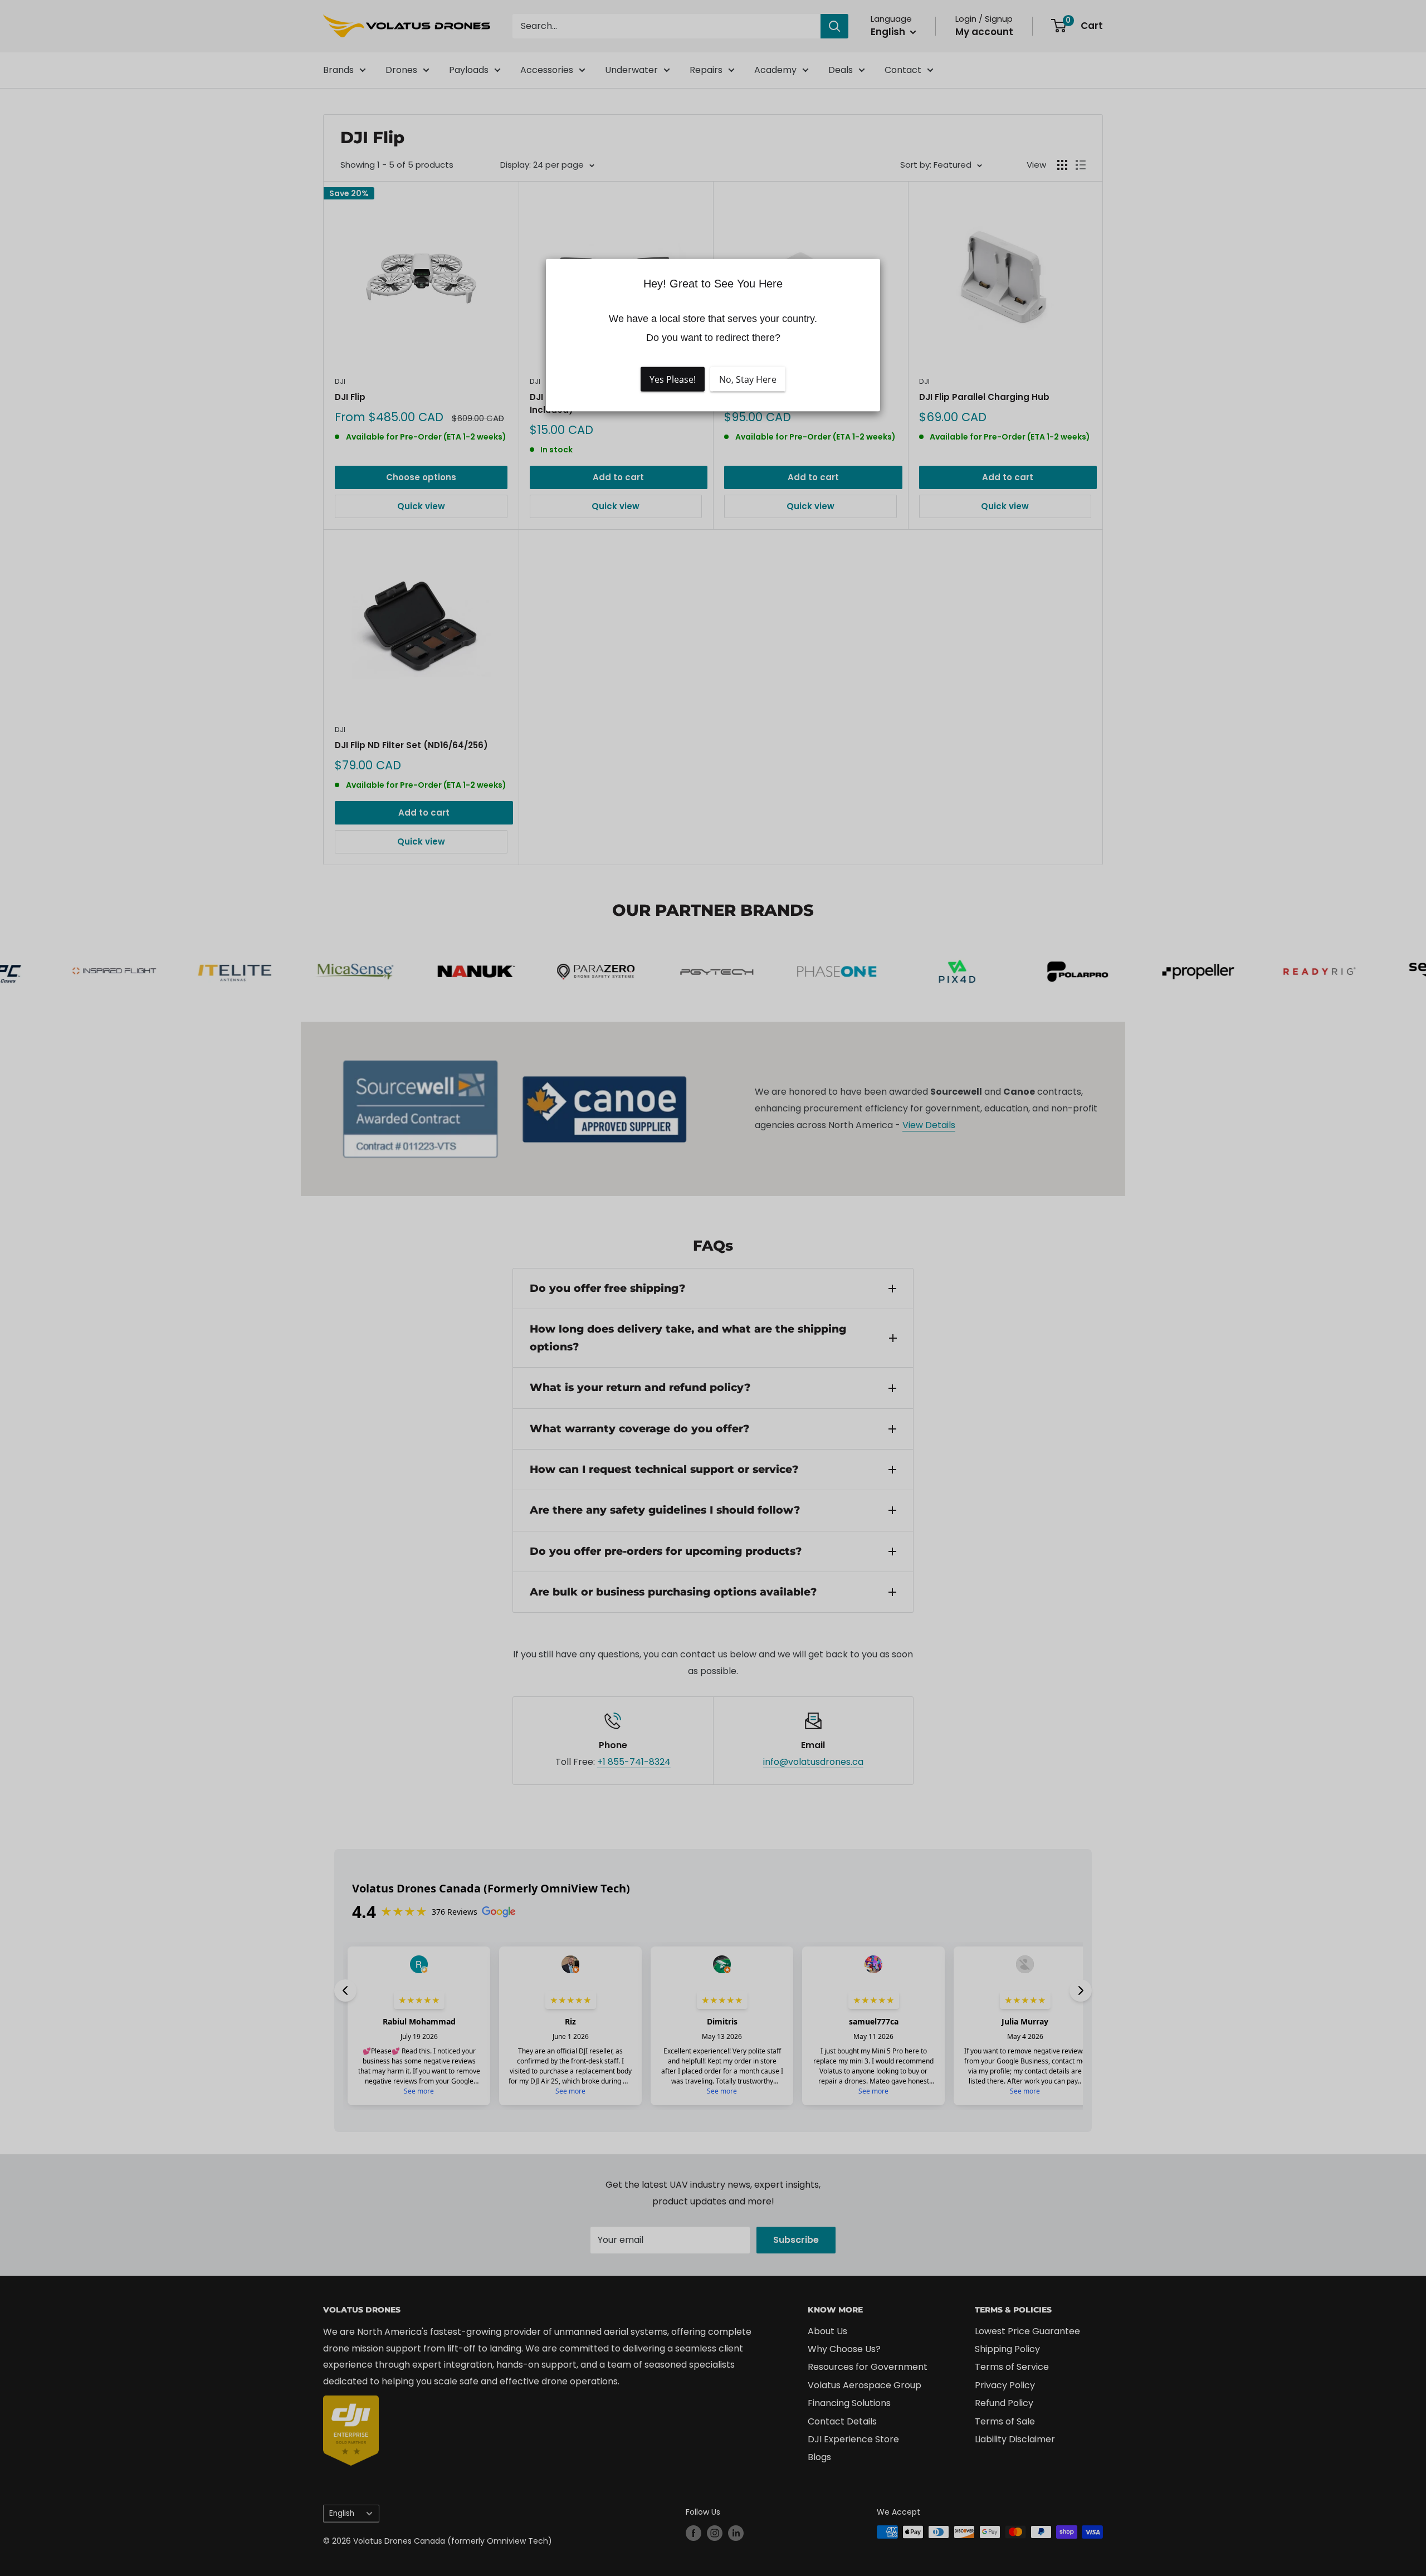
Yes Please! (673, 379)
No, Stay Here (748, 379)
